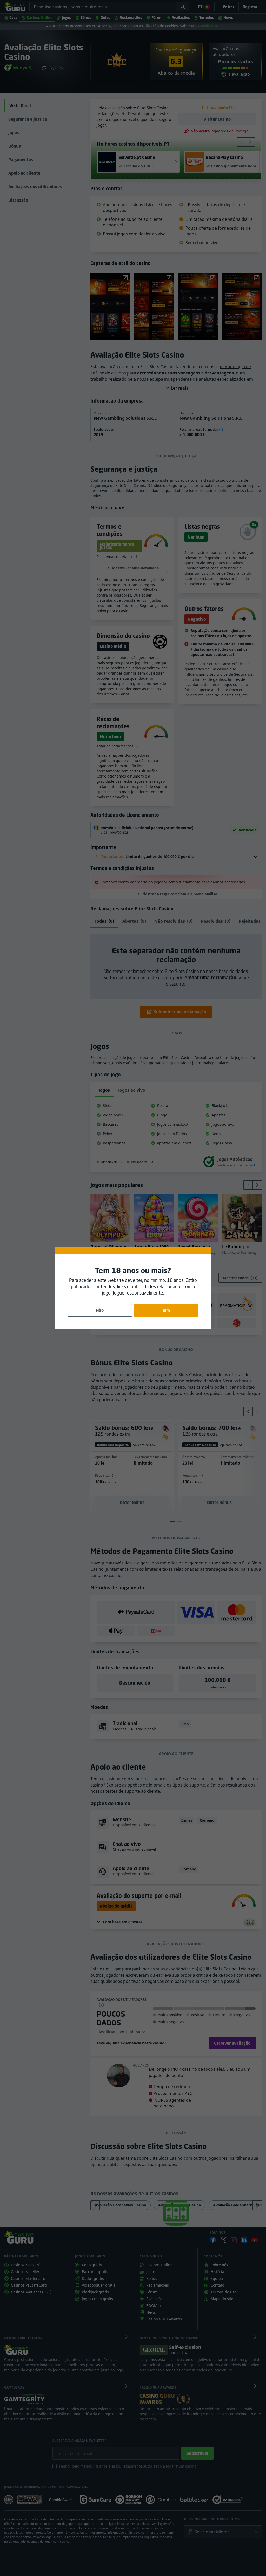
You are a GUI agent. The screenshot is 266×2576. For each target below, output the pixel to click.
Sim (166, 1310)
